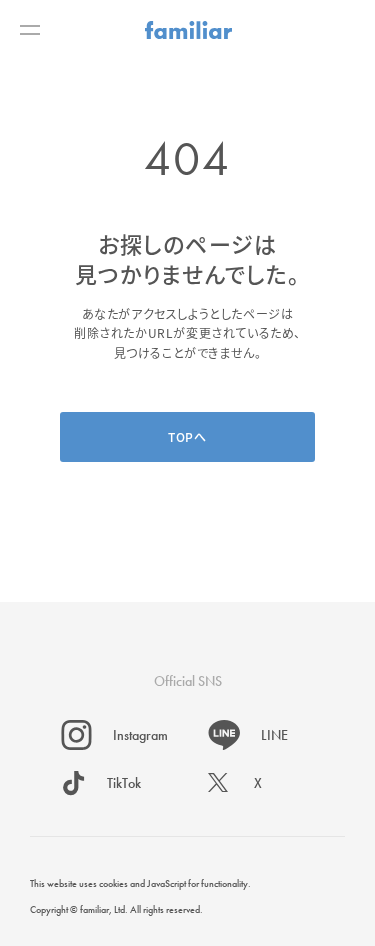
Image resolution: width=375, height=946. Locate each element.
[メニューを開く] (30, 30)
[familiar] (188, 30)
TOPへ (187, 436)
